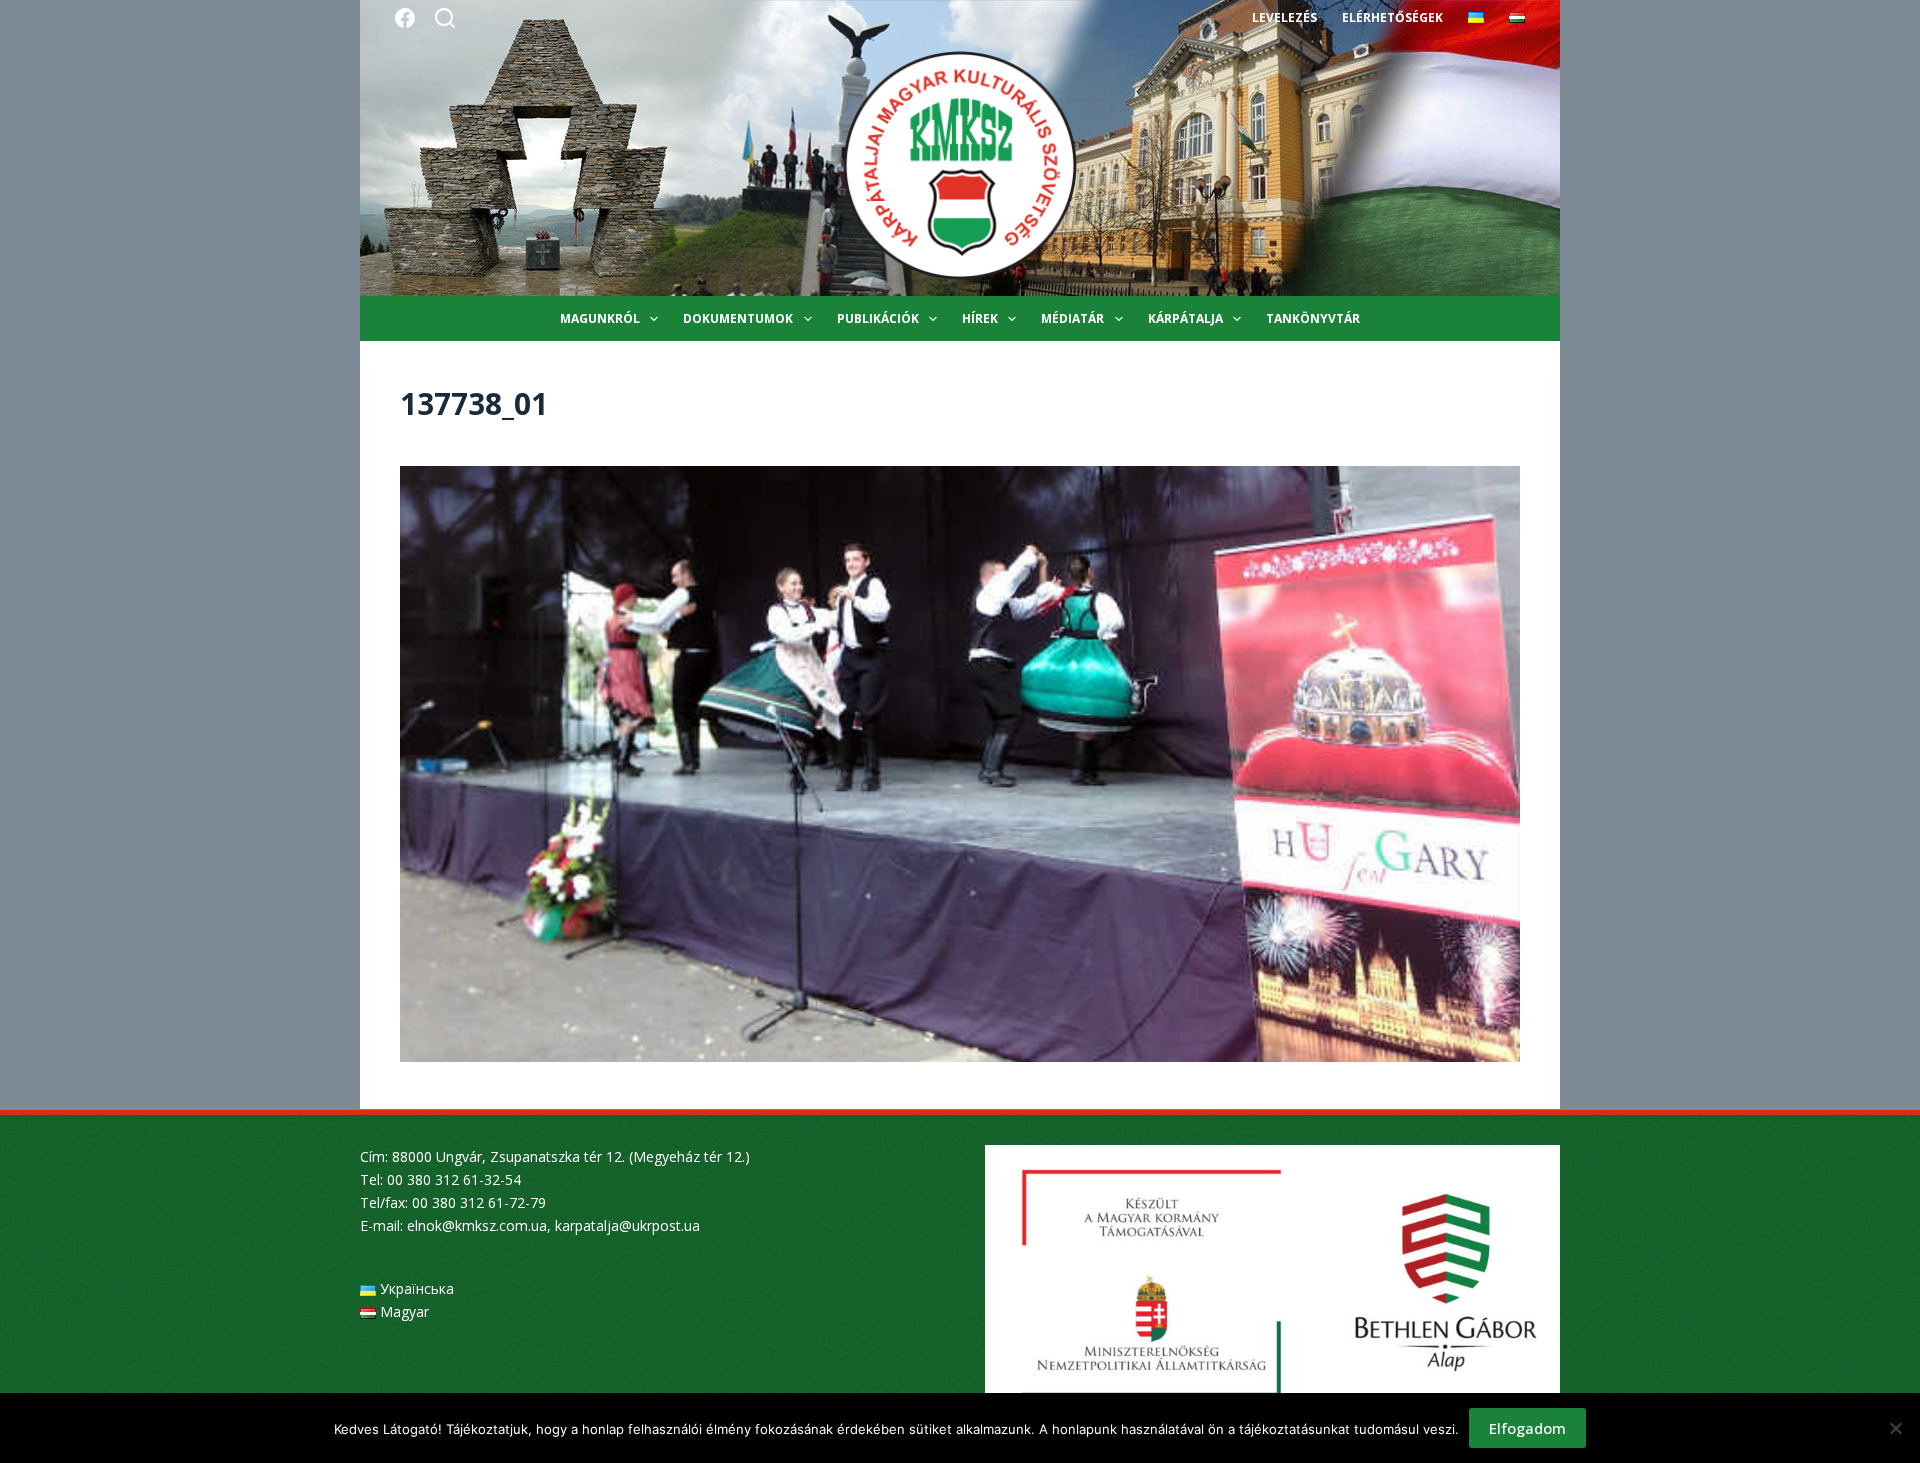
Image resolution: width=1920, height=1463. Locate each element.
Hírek (980, 318)
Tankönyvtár (1313, 318)
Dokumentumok (738, 318)
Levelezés (1284, 17)
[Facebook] (405, 18)
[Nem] (1895, 1428)
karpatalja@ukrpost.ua (627, 1225)
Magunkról (600, 318)
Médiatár (1072, 318)
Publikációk (878, 318)
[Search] (445, 18)
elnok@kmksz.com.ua (477, 1225)
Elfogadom (1527, 1428)
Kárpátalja (1185, 318)
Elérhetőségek (1392, 17)
